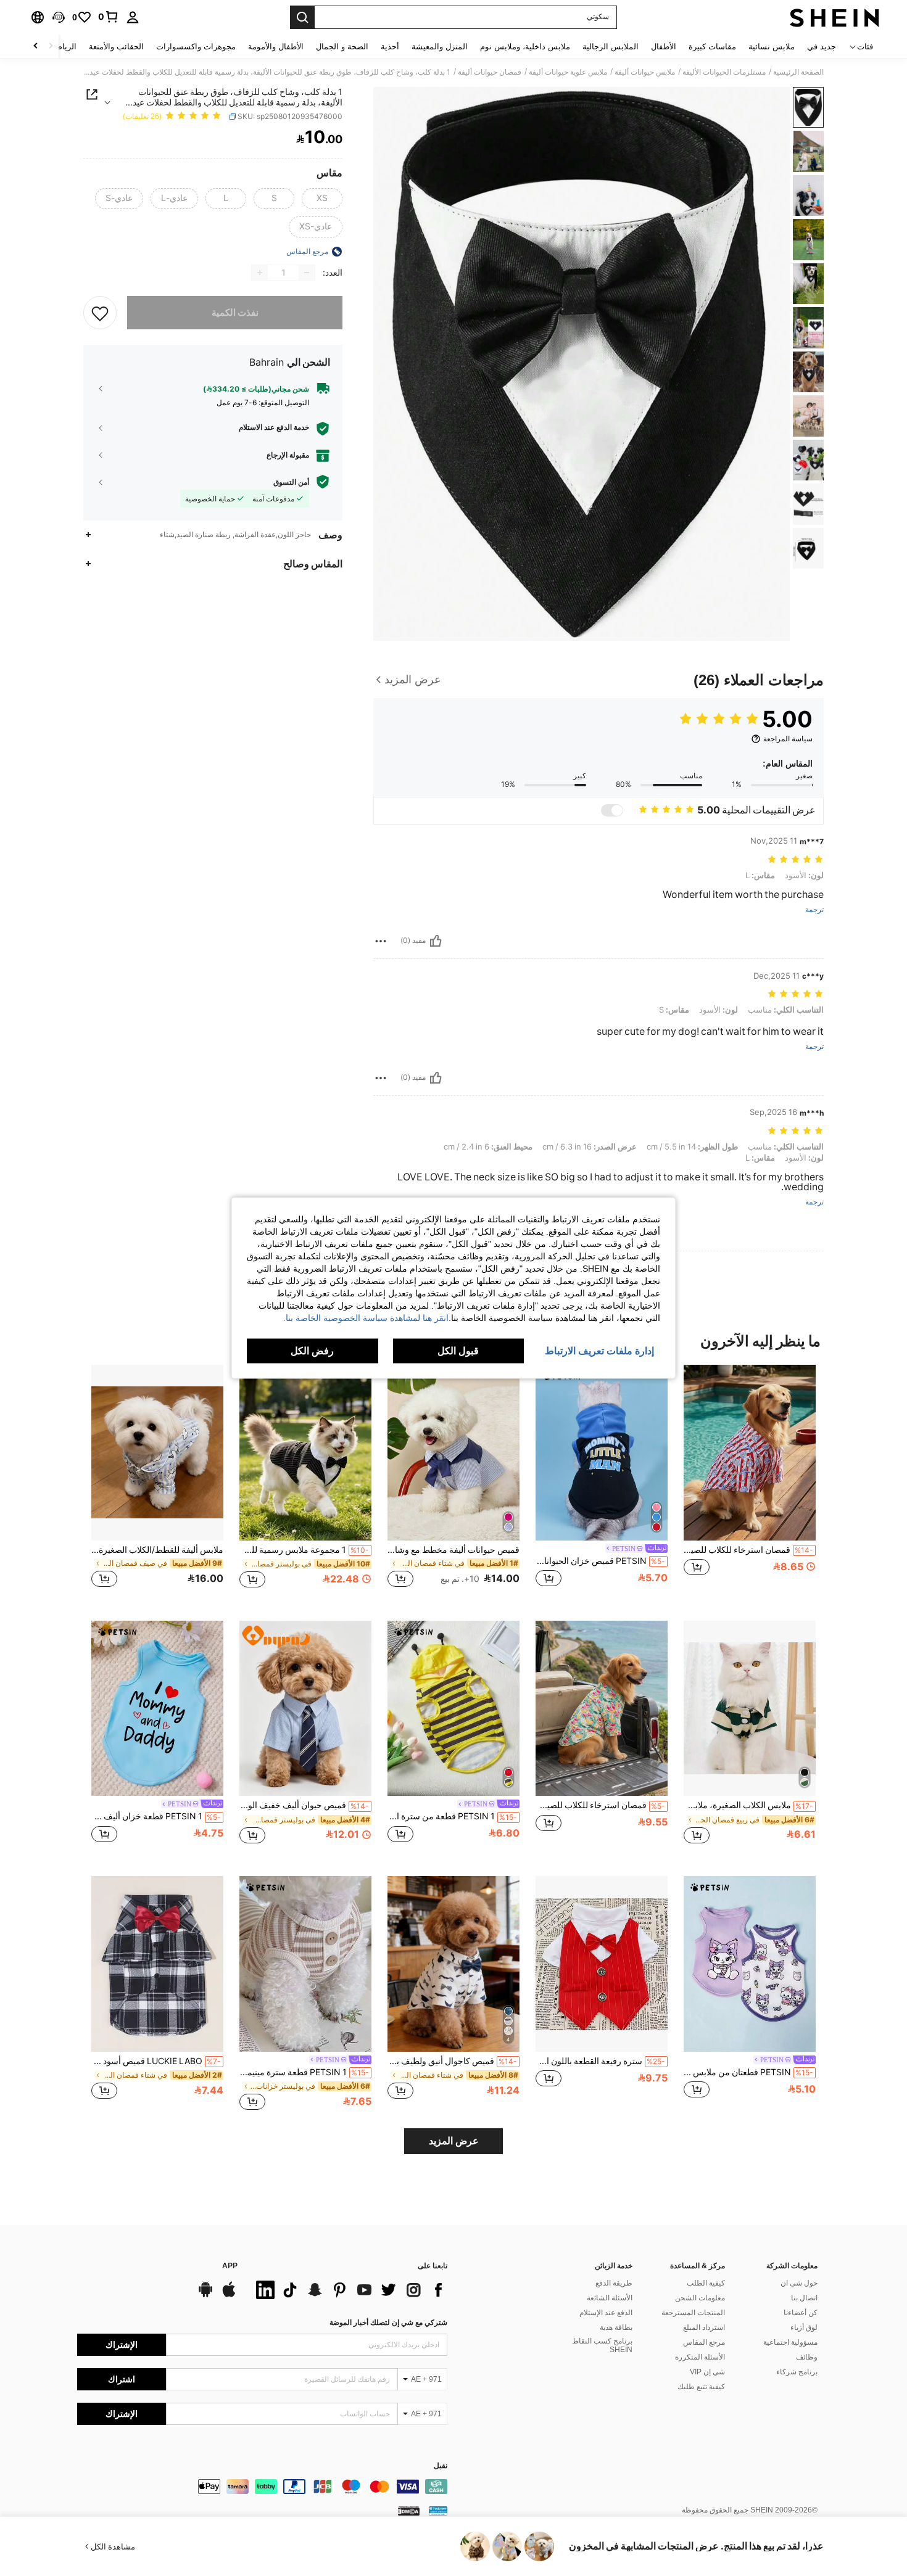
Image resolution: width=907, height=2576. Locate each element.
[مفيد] (436, 941)
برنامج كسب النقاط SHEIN (602, 2345)
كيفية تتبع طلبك (701, 2387)
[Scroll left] (51, 47)
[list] (349, 2290)
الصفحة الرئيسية (798, 72)
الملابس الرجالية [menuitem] (611, 47)
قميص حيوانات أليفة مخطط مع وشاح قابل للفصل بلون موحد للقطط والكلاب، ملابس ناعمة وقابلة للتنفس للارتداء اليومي (453, 1550)
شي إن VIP (707, 2372)
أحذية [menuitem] (390, 47)
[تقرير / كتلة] (381, 941)
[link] (109, 17)
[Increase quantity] (260, 273)
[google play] (205, 2295)
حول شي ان (799, 2283)
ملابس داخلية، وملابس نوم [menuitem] (525, 47)
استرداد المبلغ (704, 2327)
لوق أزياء (804, 2327)
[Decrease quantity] (307, 273)
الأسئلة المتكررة (700, 2357)
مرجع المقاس (704, 2342)
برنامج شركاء (797, 2372)
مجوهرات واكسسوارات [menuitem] (196, 47)
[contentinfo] (262, 2487)
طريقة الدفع (614, 2283)
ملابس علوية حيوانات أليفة (568, 72)
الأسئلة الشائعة (610, 2298)
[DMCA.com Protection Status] (409, 2511)
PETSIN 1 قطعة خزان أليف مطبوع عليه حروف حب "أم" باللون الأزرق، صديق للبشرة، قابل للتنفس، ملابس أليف (156, 1816)
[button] (59, 17)
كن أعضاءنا (801, 2313)
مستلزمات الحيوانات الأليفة (724, 72)
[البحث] (302, 17)
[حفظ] (100, 313)
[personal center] (133, 17)
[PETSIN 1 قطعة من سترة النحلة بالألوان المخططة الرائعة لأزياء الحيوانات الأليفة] (453, 1709)
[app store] (229, 2295)
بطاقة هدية (616, 2327)
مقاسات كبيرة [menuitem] (712, 47)
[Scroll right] (36, 47)
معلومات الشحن (700, 2298)
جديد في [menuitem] (822, 47)
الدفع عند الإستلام (606, 2313)
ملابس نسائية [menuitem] (772, 47)
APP (230, 2266)
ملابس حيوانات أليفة (645, 72)
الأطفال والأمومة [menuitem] (276, 47)
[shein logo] (835, 17)
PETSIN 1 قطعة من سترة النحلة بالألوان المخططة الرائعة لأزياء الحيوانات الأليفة (452, 1816)
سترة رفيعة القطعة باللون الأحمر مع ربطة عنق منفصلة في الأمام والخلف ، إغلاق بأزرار (600, 2061)
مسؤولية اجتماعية (790, 2342)
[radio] (322, 199)
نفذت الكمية (235, 313)
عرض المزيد (454, 2141)
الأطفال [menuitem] (664, 47)
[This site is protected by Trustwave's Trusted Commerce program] (438, 2511)
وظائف (807, 2357)
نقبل (441, 2466)
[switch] (612, 810)
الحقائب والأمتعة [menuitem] (116, 47)
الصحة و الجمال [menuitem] (342, 47)
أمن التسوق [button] (291, 482)
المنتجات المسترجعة (693, 2313)
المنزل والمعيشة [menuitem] (440, 47)
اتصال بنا (804, 2298)
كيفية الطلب (706, 2283)
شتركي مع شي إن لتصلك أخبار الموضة (388, 2323)
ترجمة (814, 910)
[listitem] (750, 1483)
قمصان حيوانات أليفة (490, 72)
